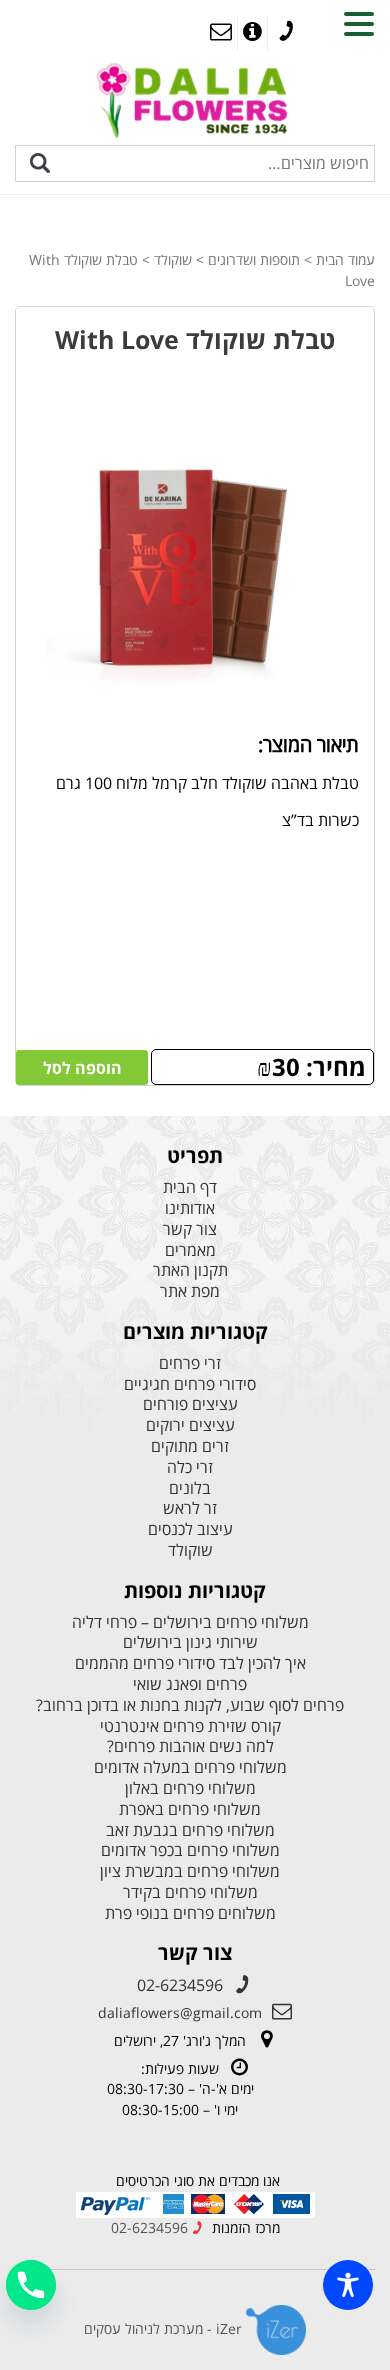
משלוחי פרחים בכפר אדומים (190, 1850)
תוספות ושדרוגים (254, 259)
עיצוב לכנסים (190, 1529)
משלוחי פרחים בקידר (190, 1892)
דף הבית (190, 1187)
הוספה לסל (82, 1068)
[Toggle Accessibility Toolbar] (348, 2285)
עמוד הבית (345, 259)
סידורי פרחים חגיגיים (190, 1384)
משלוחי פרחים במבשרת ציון (190, 1871)
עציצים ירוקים (190, 1425)
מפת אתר (190, 1291)
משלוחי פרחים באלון (190, 1788)
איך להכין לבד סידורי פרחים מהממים (190, 1663)
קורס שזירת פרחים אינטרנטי (190, 1726)
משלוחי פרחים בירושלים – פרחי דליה (190, 1622)
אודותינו (190, 1208)
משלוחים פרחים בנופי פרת (190, 1913)
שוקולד (173, 259)
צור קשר (190, 1229)
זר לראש (190, 1508)
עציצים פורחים (190, 1404)
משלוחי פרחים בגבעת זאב (190, 1830)
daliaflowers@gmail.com (180, 2012)
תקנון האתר (190, 1270)
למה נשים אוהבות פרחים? (190, 1746)
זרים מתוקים (190, 1446)
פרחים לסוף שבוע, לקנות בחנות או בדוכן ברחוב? (190, 1705)
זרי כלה (190, 1467)
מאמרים (190, 1250)
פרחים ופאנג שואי (190, 1684)
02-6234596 (180, 1985)
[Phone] (31, 2285)
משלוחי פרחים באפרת (190, 1809)
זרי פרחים (190, 1363)
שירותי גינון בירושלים (190, 1642)
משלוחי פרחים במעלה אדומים (190, 1767)
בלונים (190, 1488)
